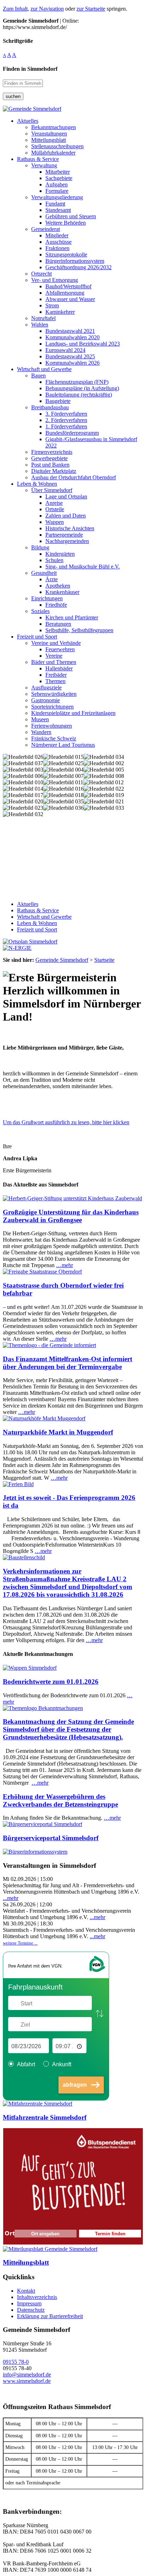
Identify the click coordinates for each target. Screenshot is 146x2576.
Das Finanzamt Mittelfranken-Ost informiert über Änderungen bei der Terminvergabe (68, 1363)
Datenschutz (31, 2310)
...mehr (11, 1898)
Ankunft (62, 2064)
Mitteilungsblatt (26, 2262)
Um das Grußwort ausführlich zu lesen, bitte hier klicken (66, 1122)
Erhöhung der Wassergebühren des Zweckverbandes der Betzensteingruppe (60, 1800)
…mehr (64, 1265)
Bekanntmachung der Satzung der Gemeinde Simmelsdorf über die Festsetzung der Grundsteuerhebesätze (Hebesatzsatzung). (68, 1729)
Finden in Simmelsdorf (30, 69)
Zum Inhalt (15, 9)
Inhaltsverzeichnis (37, 2297)
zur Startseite (91, 9)
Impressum (29, 2303)
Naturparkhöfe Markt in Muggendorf (58, 1432)
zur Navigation (47, 9)
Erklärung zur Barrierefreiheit (50, 2316)
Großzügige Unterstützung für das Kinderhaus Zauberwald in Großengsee (71, 1216)
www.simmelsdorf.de (27, 2381)
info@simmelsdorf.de (27, 2375)
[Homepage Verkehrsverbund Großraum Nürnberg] (97, 1971)
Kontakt (26, 2291)
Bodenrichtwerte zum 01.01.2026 (51, 1682)
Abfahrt (26, 2064)
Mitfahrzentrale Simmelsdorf (45, 2117)
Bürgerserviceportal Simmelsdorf (51, 1838)
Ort (10, 2233)
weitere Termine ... (20, 1943)
